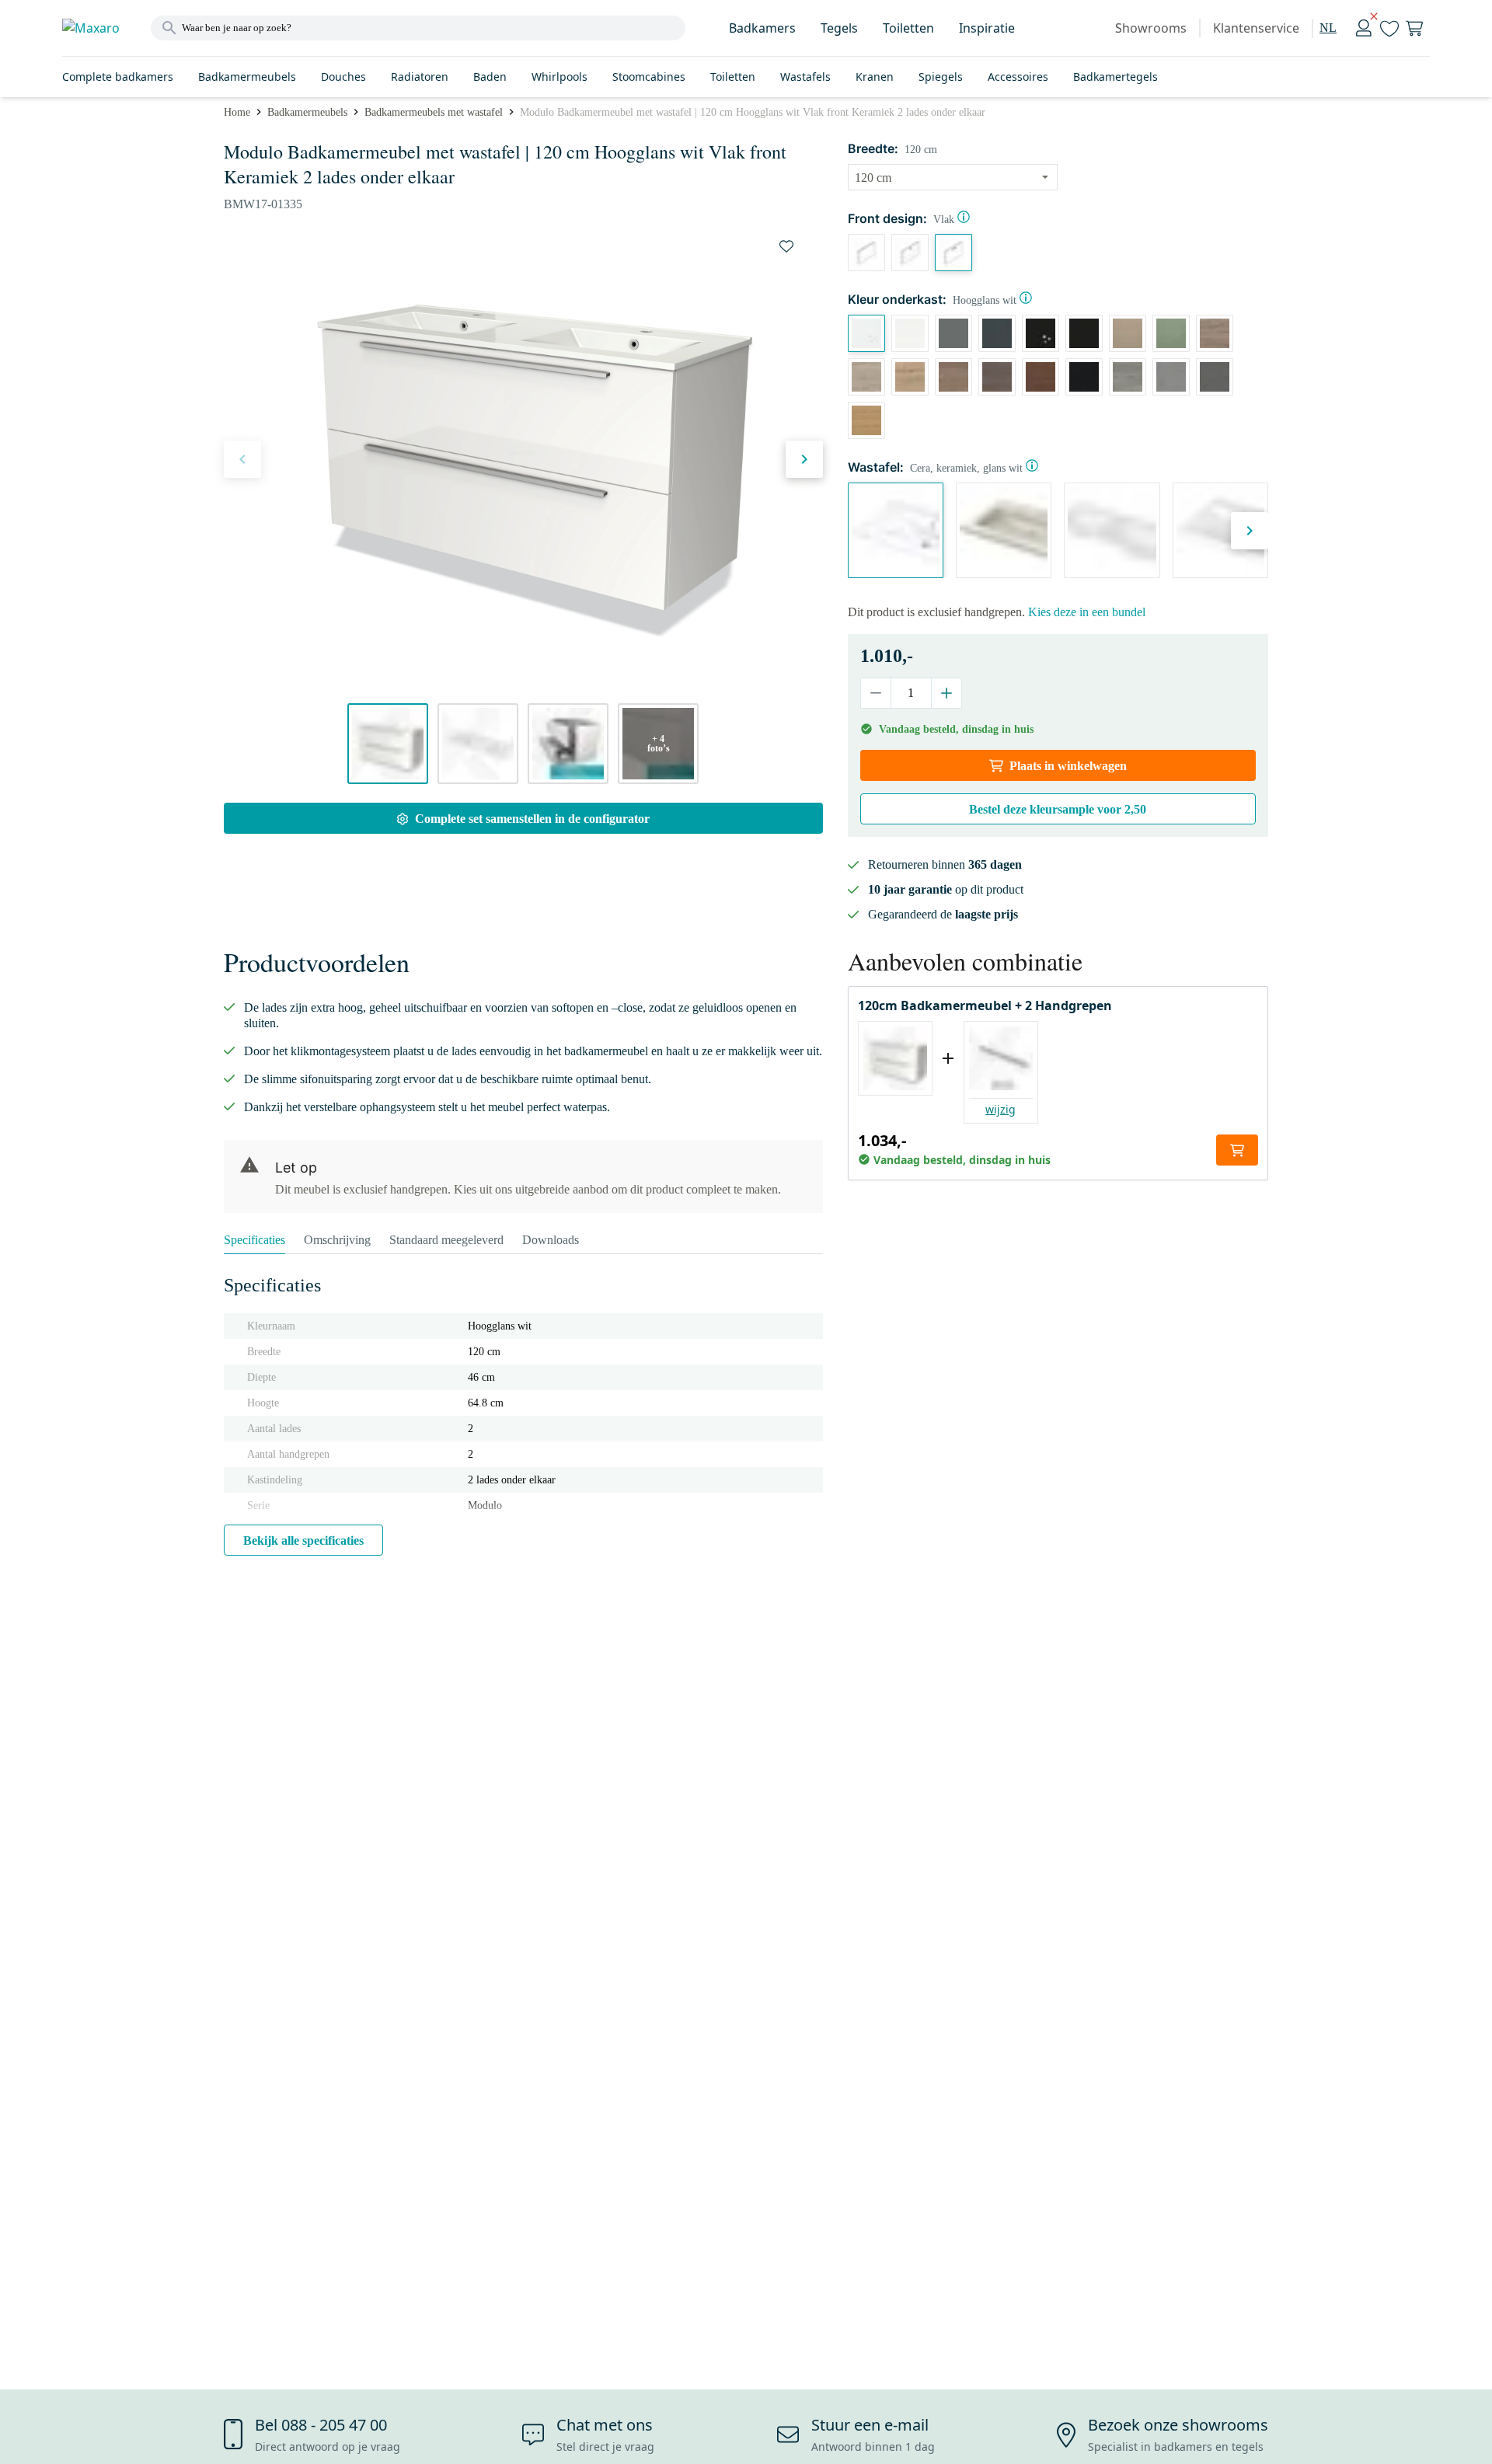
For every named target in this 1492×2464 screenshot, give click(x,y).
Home (237, 112)
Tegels (839, 28)
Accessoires (1018, 77)
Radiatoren (420, 77)
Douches (343, 77)
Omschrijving (337, 1240)
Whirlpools (559, 77)
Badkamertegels (1116, 77)
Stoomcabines (649, 77)
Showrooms (1151, 28)
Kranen (875, 77)
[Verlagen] (876, 693)
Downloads (551, 1240)
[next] (804, 459)
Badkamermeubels (247, 77)
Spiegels (941, 77)
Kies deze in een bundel (1087, 612)
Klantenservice (1256, 28)
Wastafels (805, 77)
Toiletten (908, 28)
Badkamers (762, 28)
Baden (490, 77)
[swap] (786, 246)
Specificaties (254, 1240)
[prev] (242, 459)
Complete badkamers (118, 77)
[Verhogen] (946, 693)
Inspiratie (987, 28)
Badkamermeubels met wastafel (434, 112)
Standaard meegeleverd (446, 1240)
